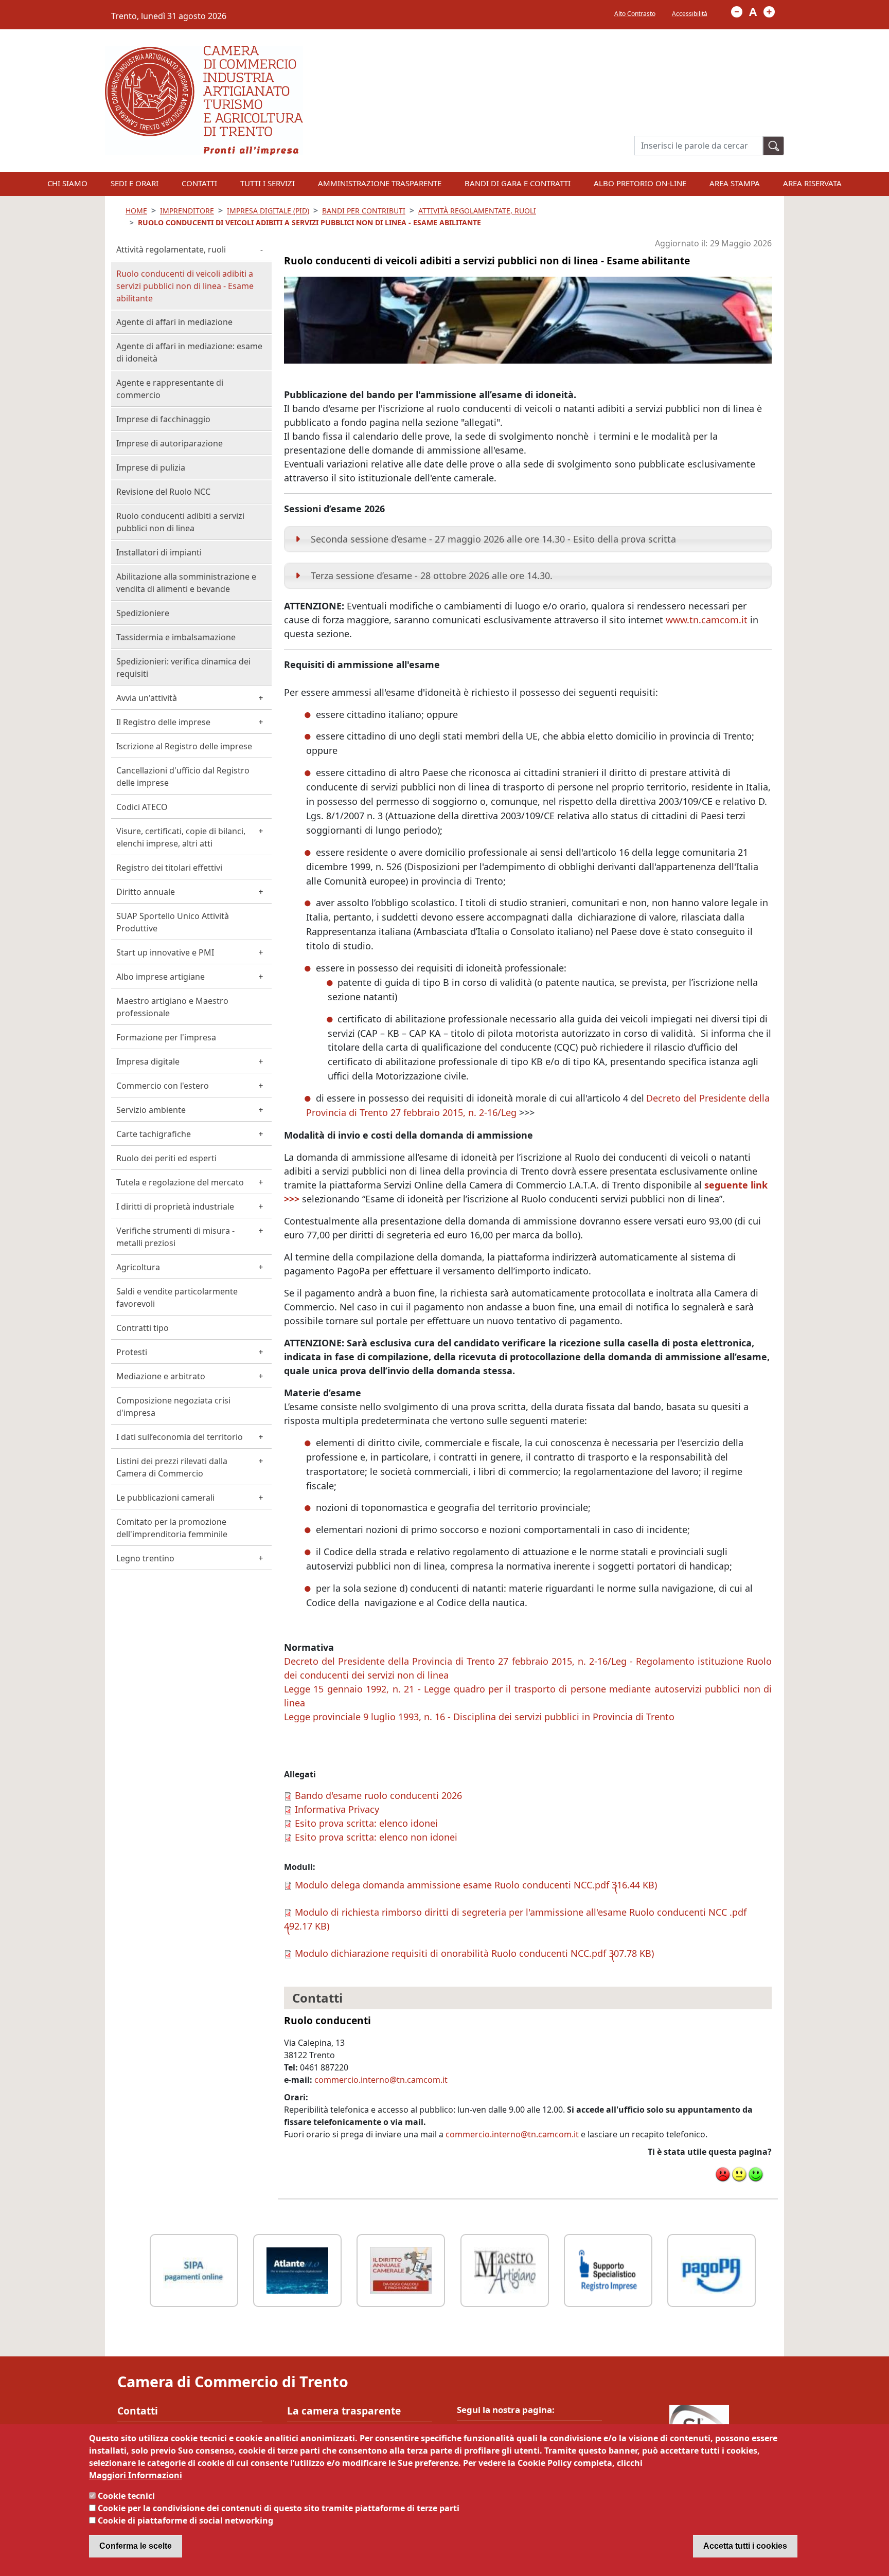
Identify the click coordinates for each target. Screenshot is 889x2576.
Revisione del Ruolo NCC (163, 492)
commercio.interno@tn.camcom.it (381, 2080)
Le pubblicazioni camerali (165, 1498)
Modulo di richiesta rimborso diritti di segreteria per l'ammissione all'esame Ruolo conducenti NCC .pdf (521, 1912)
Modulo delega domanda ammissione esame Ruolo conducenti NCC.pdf (452, 1885)
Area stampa (735, 183)
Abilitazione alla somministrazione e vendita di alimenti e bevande (186, 583)
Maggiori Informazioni (136, 2475)
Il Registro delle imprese (163, 722)
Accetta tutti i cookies (745, 2546)
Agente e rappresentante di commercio (170, 389)
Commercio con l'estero (163, 1086)
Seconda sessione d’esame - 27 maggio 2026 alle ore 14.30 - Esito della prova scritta (493, 539)
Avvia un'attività (147, 698)
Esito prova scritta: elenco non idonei (376, 1837)
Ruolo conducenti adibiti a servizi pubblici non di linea (180, 522)
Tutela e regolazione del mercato (180, 1182)
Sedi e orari (135, 183)
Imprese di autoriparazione (170, 443)
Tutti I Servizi (268, 183)
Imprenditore (187, 211)
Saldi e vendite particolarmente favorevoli (177, 1298)
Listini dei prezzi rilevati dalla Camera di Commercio (172, 1467)
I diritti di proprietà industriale (175, 1206)
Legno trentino (145, 1558)
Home (136, 211)
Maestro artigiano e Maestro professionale (172, 1007)
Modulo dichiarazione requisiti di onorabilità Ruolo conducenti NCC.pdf (450, 1953)
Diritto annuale (146, 892)
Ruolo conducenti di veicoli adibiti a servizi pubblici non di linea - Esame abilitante (185, 286)
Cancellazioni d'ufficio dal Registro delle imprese (183, 777)
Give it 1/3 (723, 2174)
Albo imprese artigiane (161, 977)
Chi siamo (67, 183)
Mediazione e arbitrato (161, 1376)
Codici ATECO (142, 807)
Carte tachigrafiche (154, 1134)
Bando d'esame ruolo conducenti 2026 (378, 1795)
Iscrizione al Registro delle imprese (184, 746)
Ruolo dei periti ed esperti (166, 1158)
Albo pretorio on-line (640, 183)
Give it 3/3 (756, 2174)
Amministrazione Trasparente (380, 183)
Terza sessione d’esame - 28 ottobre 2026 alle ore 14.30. (432, 575)
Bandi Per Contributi (364, 211)
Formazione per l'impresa (166, 1037)
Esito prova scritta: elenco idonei (366, 1823)
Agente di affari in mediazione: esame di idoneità (189, 352)
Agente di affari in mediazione (174, 322)
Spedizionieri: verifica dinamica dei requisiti (183, 668)
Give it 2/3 (739, 2174)
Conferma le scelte (136, 2546)
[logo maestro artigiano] (505, 2269)
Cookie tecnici (126, 2496)
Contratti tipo (143, 1328)
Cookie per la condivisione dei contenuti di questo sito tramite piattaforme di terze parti (279, 2508)
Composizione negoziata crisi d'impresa (173, 1407)
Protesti (132, 1352)
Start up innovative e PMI (165, 952)
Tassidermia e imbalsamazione (176, 637)
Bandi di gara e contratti (518, 183)
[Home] (204, 52)
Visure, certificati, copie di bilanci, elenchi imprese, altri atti (181, 837)
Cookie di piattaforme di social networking (185, 2520)
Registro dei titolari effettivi (169, 868)
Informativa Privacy (337, 1809)
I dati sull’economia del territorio (180, 1437)
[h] (774, 146)
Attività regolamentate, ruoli (171, 249)
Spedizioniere (143, 613)
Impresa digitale (148, 1061)
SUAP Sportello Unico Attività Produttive (173, 922)
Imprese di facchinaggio (163, 419)
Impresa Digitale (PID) (268, 211)
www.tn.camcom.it (707, 620)
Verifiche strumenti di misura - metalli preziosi (175, 1237)
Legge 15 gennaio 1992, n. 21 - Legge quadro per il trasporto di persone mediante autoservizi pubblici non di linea (528, 1696)
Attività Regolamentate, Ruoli (477, 211)
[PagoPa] (712, 2269)
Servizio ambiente (151, 1110)
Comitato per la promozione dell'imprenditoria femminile (172, 1528)
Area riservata (812, 183)
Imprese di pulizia (151, 467)
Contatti (199, 183)
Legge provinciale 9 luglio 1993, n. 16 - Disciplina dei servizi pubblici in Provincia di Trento (479, 1717)
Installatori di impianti (159, 552)
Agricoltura (138, 1267)
